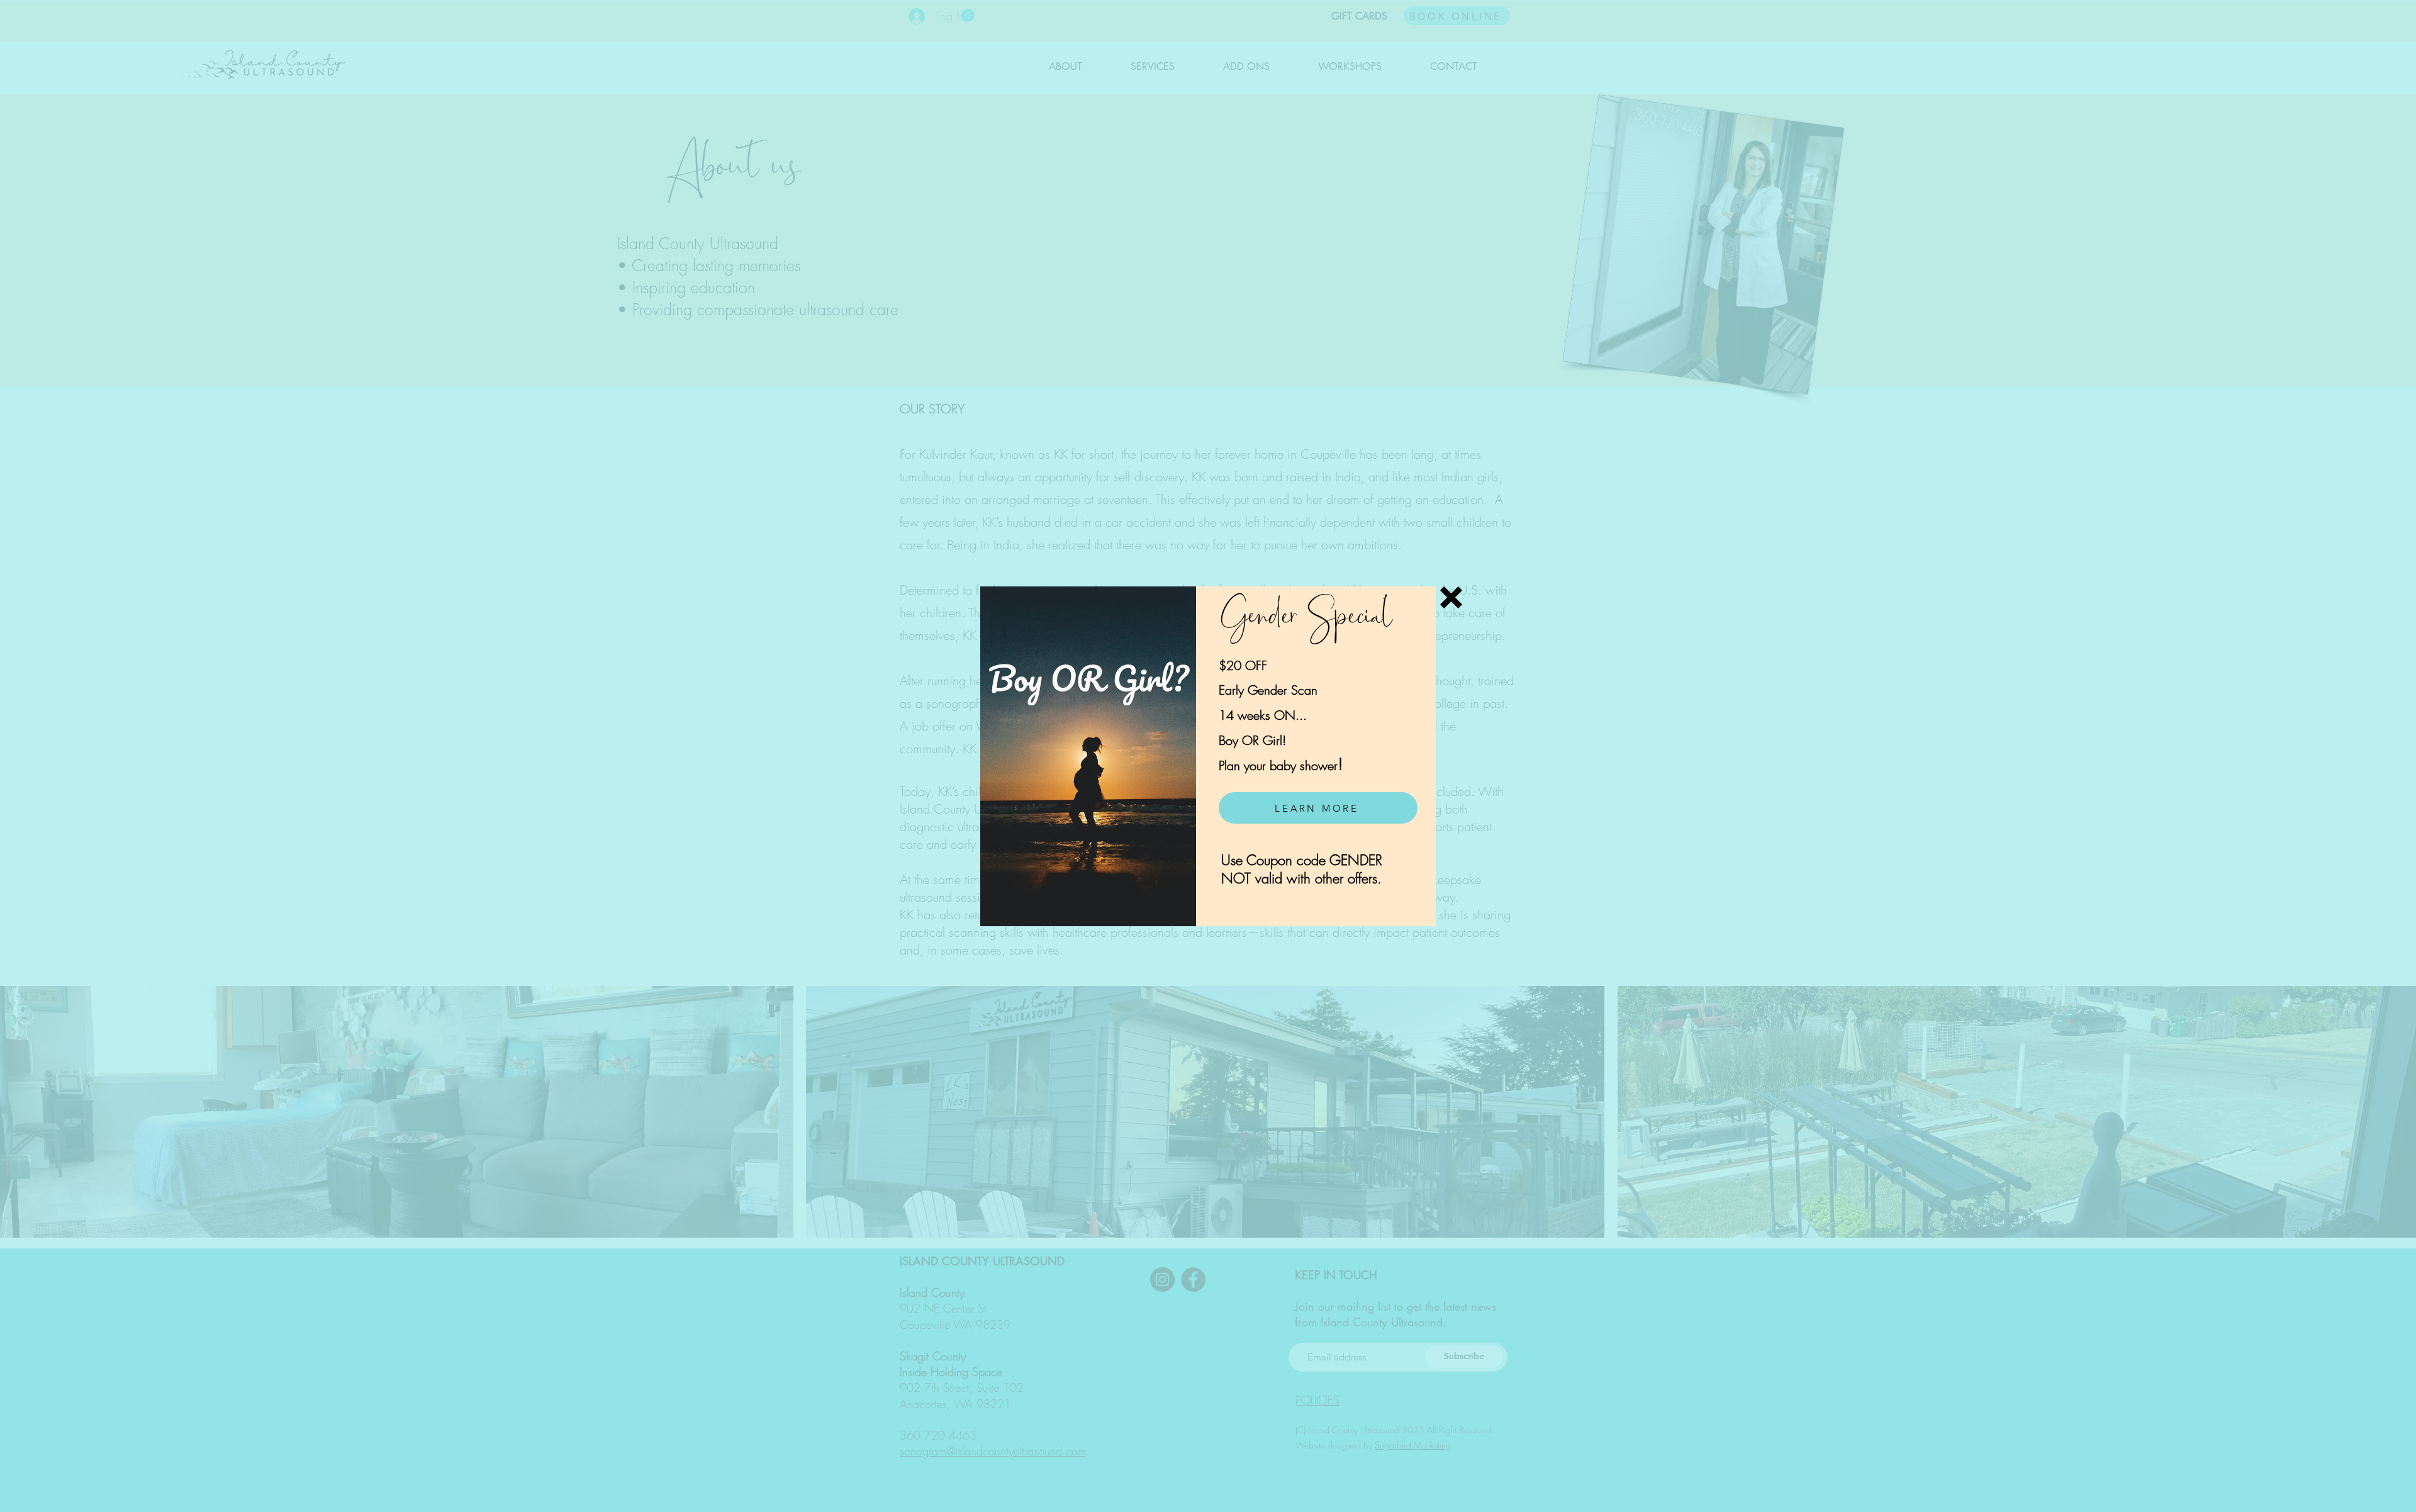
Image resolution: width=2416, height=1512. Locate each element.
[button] (1451, 597)
